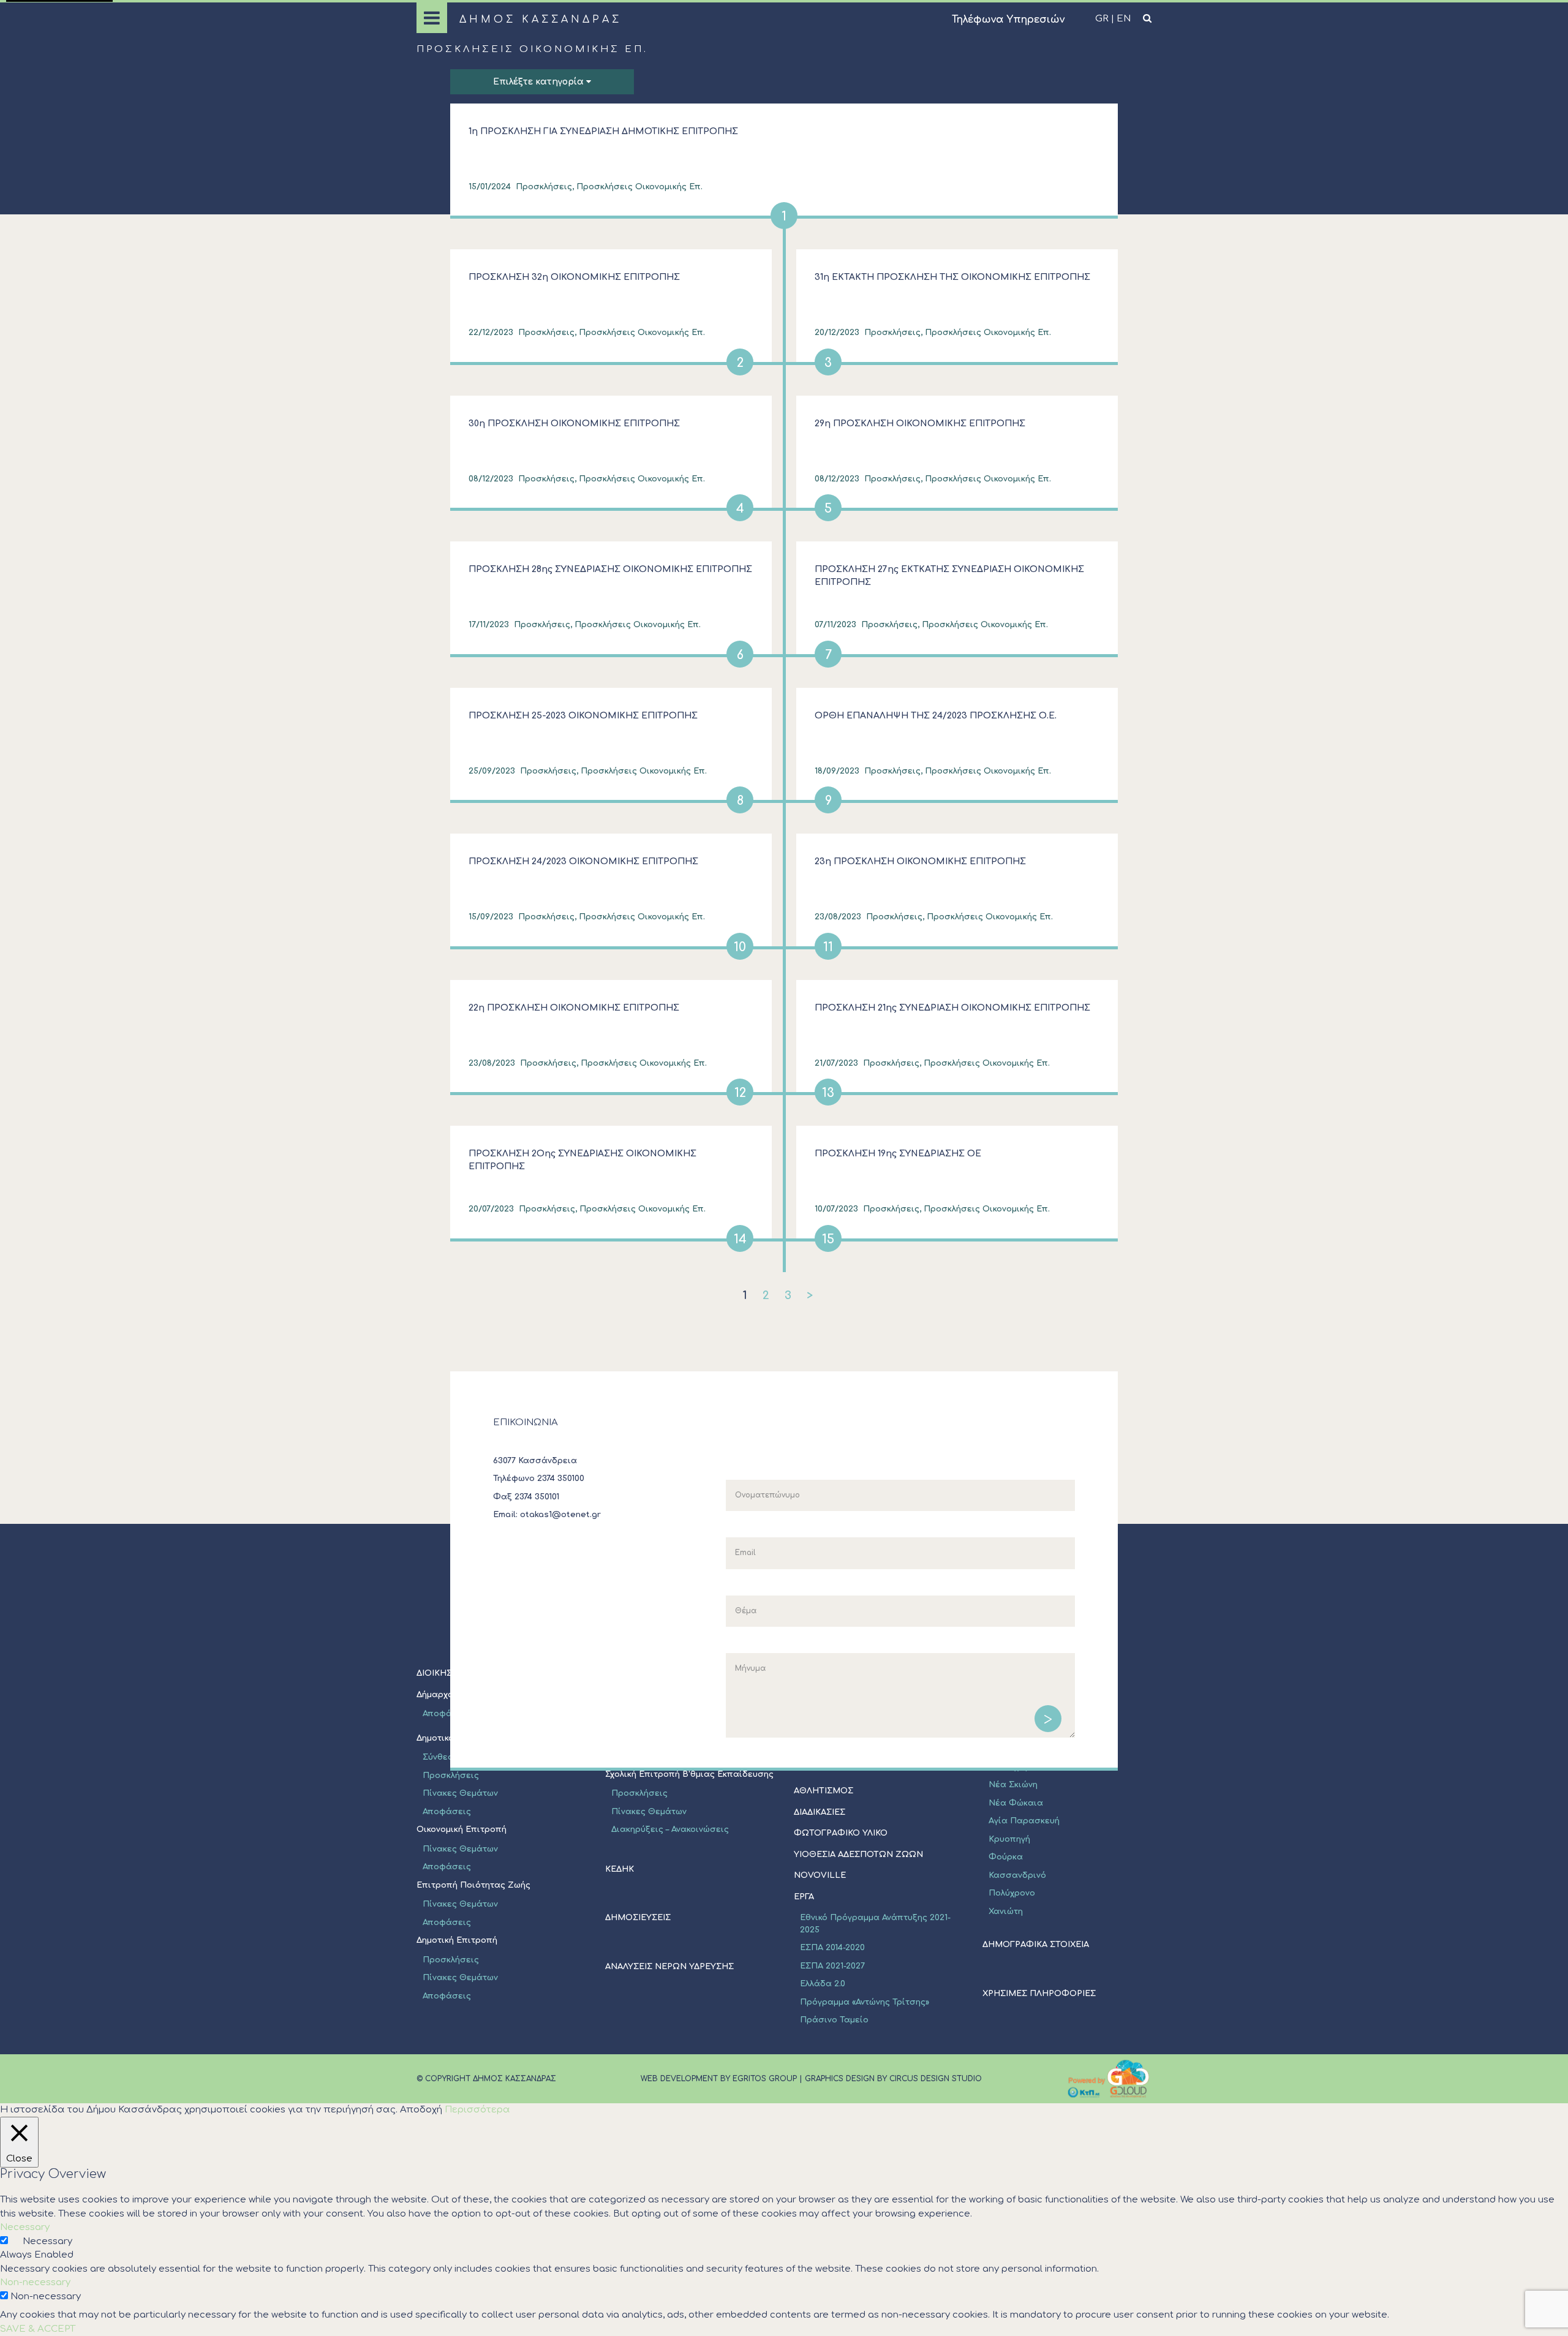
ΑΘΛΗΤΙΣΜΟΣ (824, 1791)
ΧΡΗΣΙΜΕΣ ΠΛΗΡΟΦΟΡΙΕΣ (1039, 1994)
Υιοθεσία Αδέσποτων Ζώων (858, 1855)
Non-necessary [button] (35, 2282)
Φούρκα (1006, 1857)
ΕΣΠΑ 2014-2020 (832, 1948)
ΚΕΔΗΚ (620, 1869)
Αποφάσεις (447, 1812)
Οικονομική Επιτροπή (462, 1829)
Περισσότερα (477, 2110)
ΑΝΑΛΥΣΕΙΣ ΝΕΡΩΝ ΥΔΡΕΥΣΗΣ (669, 1967)
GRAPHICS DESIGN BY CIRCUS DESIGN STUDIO (893, 2079)
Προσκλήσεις (451, 1776)
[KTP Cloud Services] (1109, 2079)
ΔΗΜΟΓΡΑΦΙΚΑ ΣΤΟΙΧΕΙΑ (1036, 1945)
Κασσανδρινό (1017, 1875)
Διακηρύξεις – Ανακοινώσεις (670, 1829)
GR (1102, 19)
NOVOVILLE (820, 1875)
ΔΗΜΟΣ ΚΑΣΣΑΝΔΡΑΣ (541, 20)
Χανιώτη (1006, 1912)
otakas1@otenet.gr (560, 1515)
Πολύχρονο (1012, 1893)
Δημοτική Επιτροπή (457, 1940)
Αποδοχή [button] (421, 2110)
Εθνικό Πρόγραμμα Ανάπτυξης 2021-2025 (875, 1924)
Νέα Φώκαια (1016, 1803)
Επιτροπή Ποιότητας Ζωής (473, 1885)
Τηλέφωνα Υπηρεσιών (1008, 20)
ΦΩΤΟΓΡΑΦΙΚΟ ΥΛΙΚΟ (841, 1833)
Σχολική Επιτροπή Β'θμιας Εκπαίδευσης (689, 1774)
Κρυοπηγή (1009, 1839)
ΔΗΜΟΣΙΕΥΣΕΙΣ (638, 1918)
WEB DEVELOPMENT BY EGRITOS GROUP (719, 2079)
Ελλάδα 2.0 (823, 1984)
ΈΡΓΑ (804, 1897)
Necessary (47, 2241)
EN (1124, 19)
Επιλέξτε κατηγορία (540, 82)
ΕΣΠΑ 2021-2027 (832, 1966)
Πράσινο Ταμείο (834, 2020)
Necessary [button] (25, 2227)
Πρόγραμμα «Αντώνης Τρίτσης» (865, 2002)
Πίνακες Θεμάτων (460, 1793)
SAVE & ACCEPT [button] (38, 2329)
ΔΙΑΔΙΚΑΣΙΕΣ (820, 1812)
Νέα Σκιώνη (1013, 1785)
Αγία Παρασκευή (1024, 1821)
